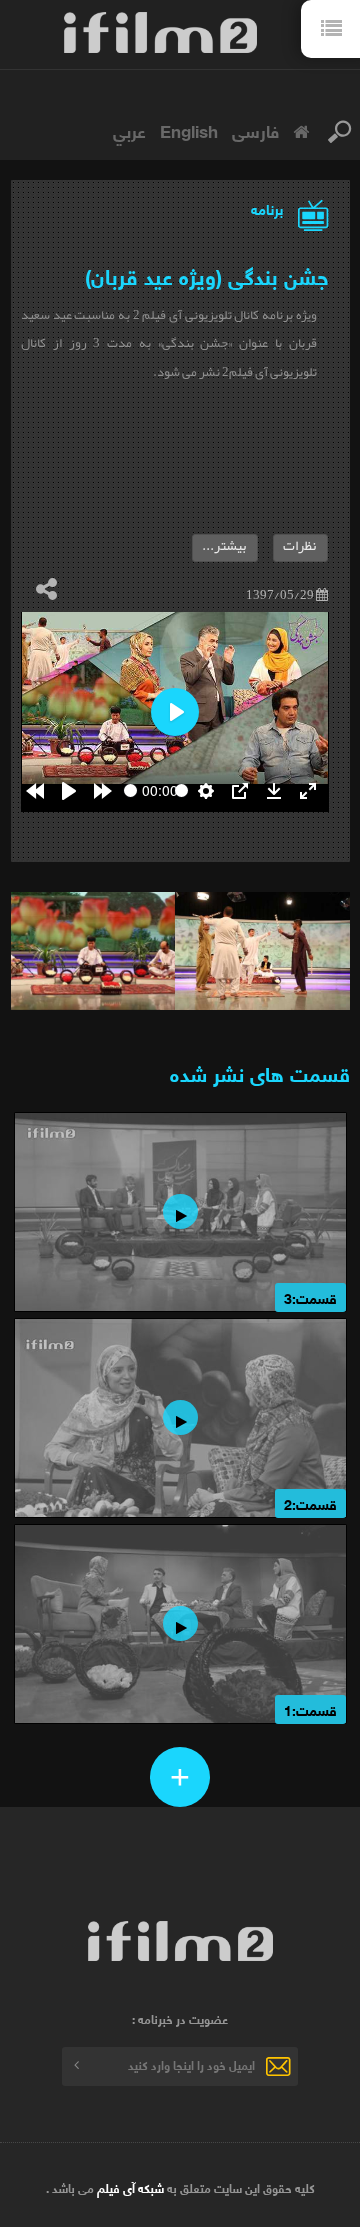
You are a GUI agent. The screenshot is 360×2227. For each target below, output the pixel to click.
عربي (129, 130)
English (189, 130)
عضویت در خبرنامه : (180, 2019)
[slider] (130, 790)
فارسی (255, 130)
